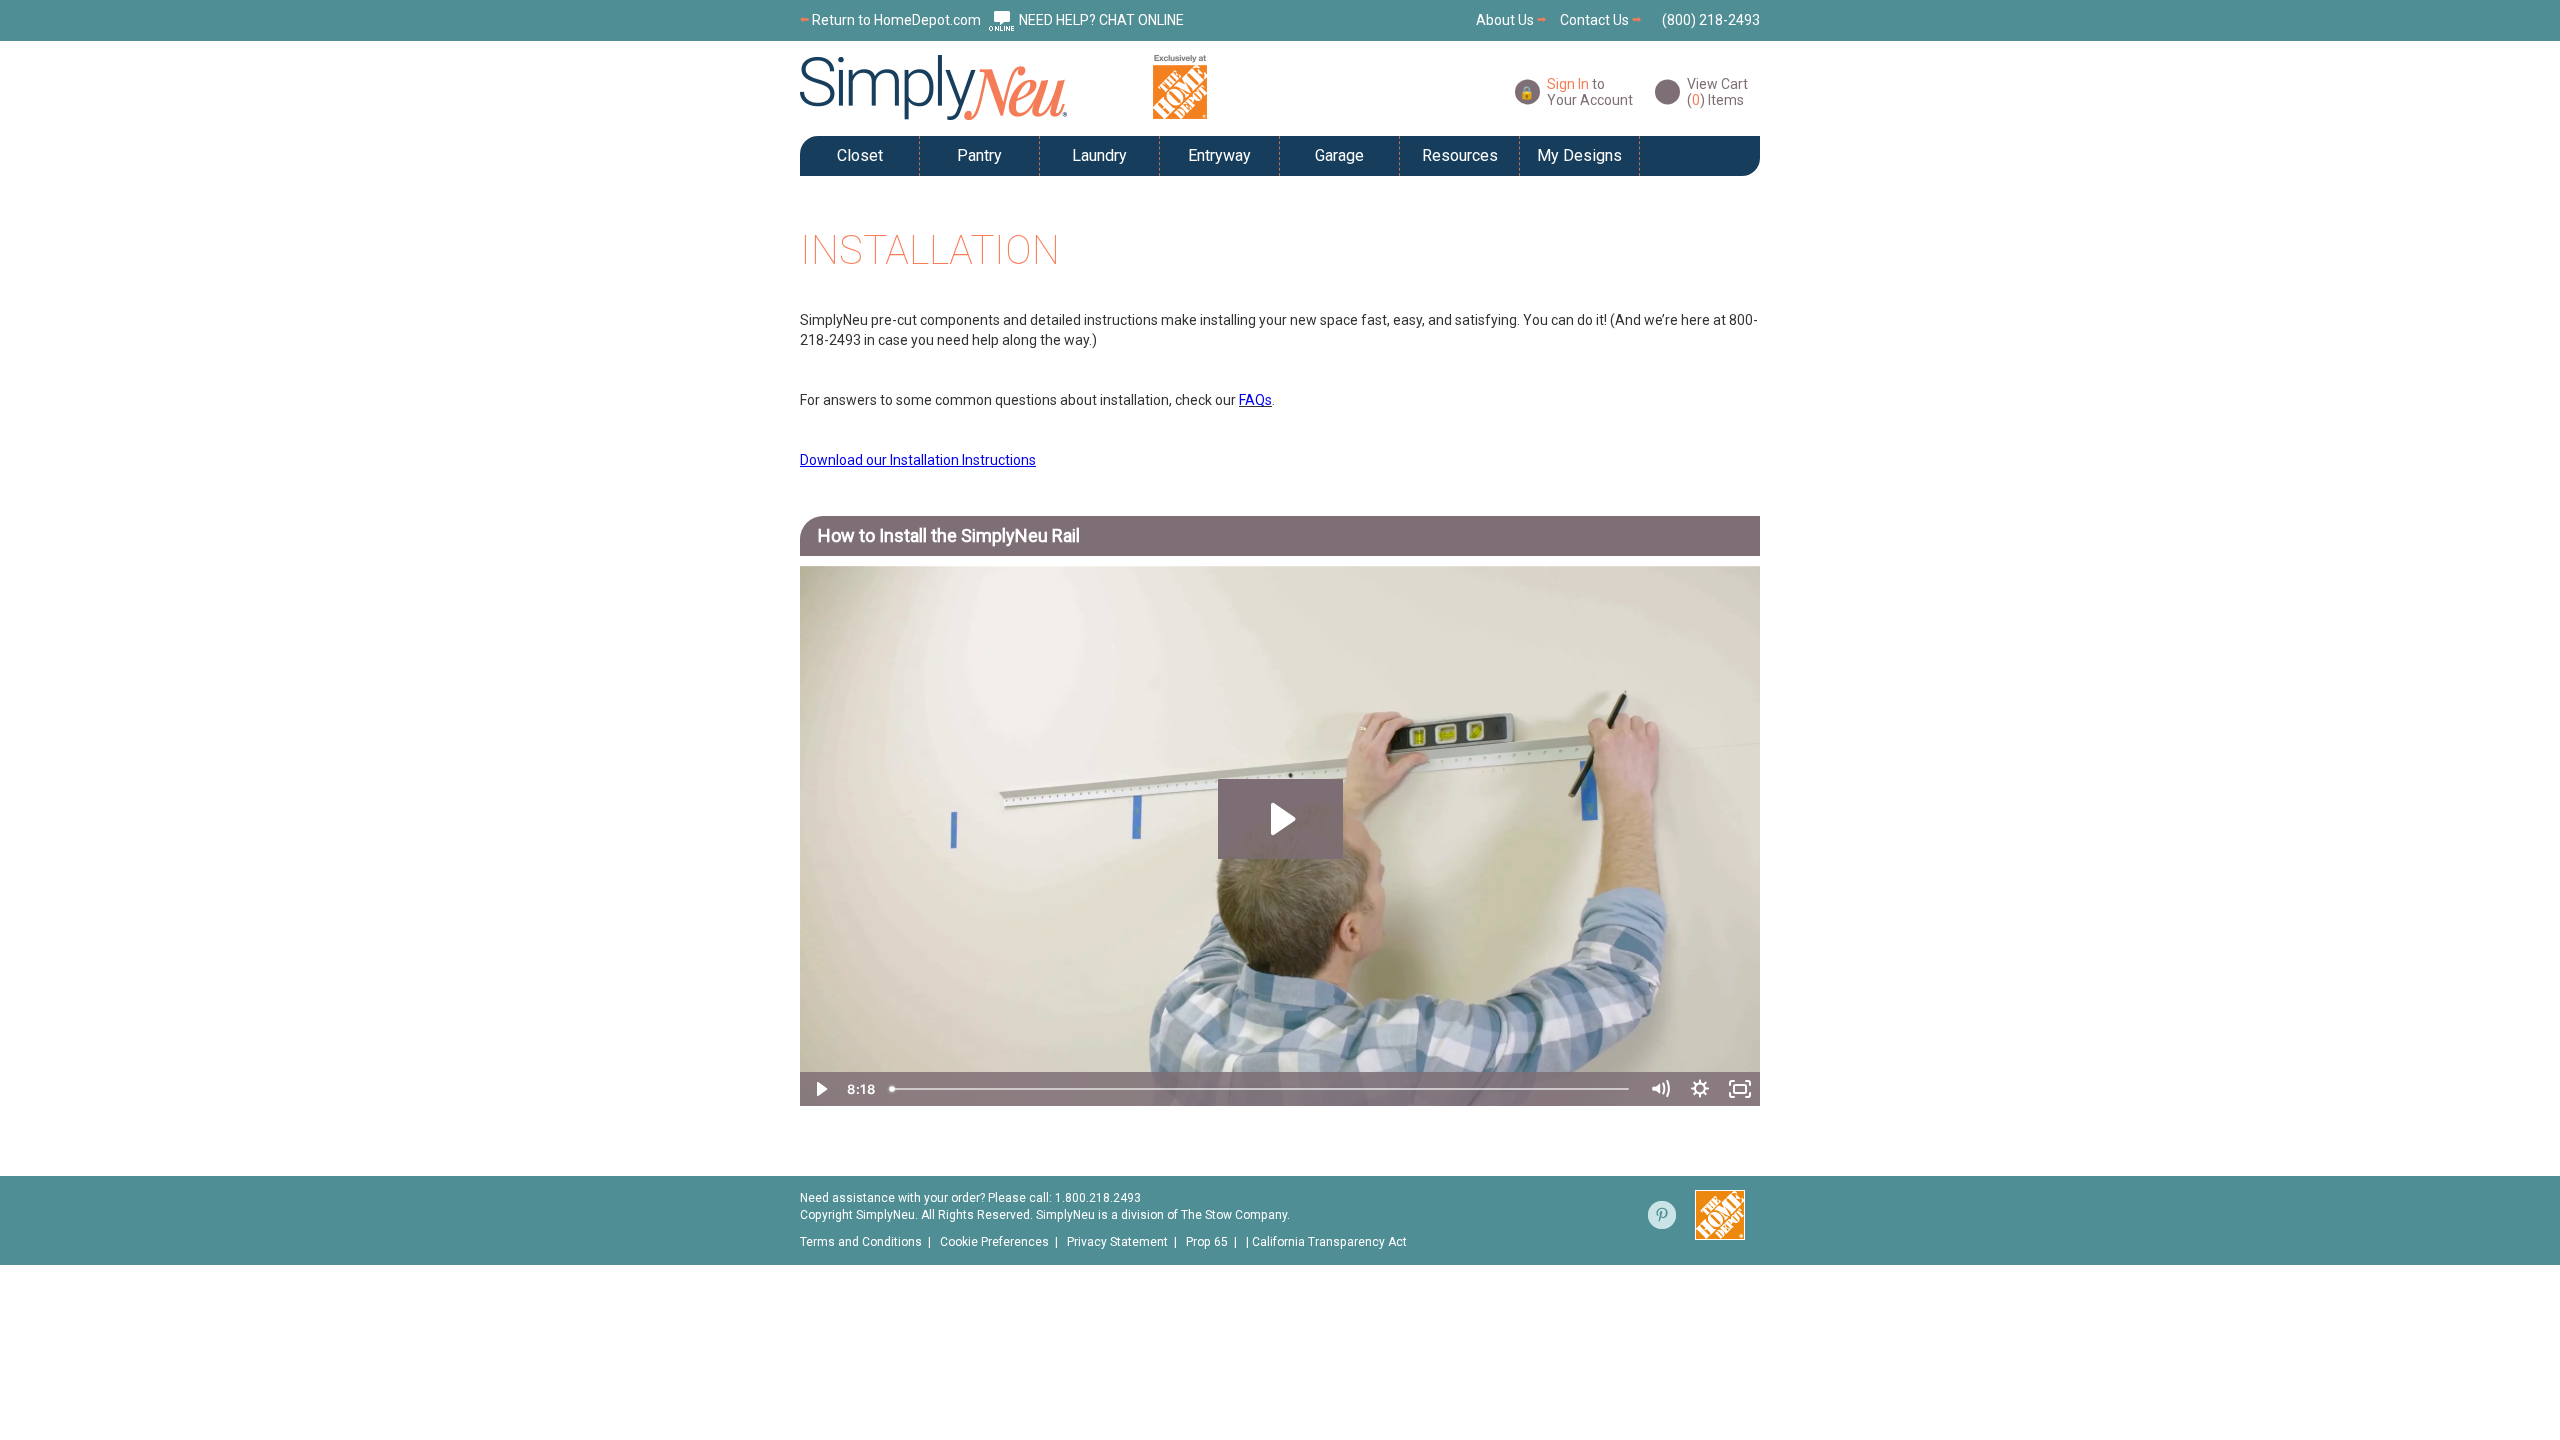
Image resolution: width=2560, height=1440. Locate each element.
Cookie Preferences (994, 1242)
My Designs (1579, 155)
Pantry (979, 155)
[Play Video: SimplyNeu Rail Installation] (1280, 819)
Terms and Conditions (861, 1242)
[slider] (1261, 1089)
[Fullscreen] (1740, 1089)
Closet (860, 155)
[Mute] (1660, 1089)
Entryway (1219, 155)
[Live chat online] (1002, 20)
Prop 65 (1207, 1242)
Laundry (1099, 155)
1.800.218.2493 (1098, 1198)
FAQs (1255, 400)
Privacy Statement (1117, 1242)
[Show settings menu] (1700, 1089)
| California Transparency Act (1326, 1242)
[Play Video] (820, 1089)
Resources (1460, 155)
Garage (1339, 155)
